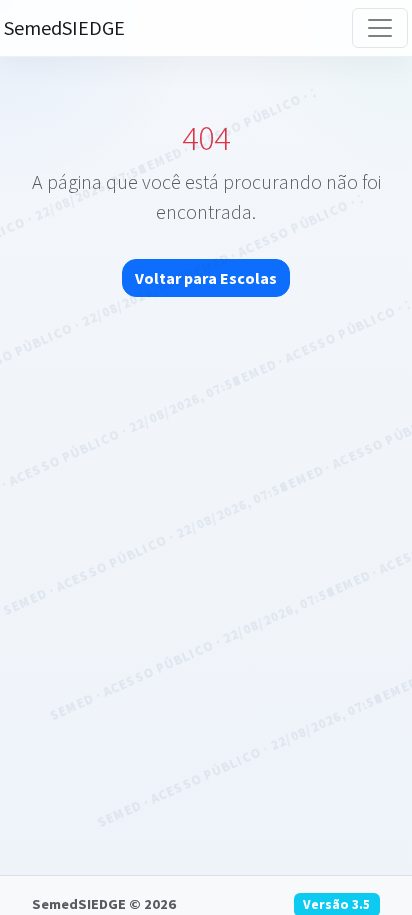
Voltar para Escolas (206, 278)
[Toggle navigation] (380, 28)
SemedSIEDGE (64, 27)
